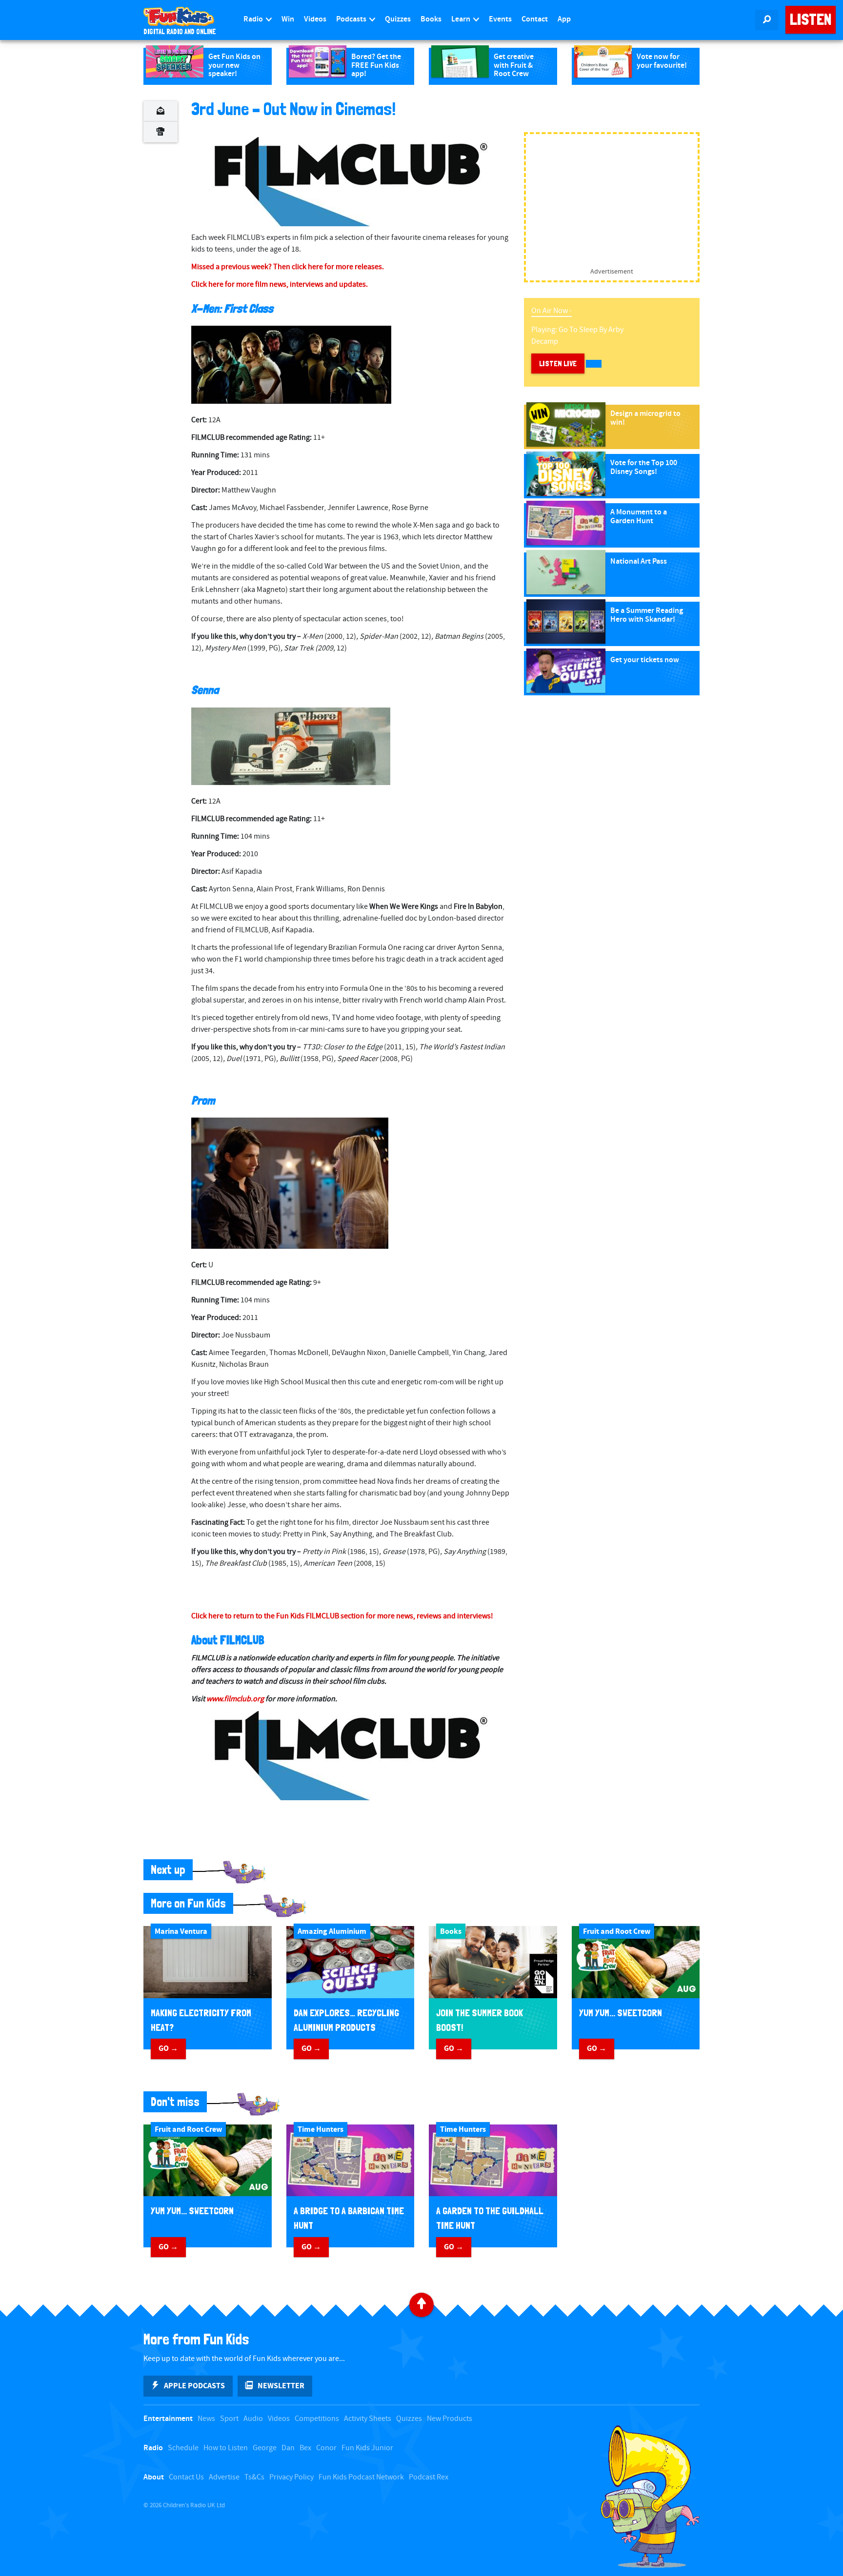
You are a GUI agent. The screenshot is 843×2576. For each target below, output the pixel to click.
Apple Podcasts (194, 2386)
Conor (326, 2448)
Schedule (183, 2448)
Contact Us (186, 2477)
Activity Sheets (368, 2419)
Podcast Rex (429, 2477)
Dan (288, 2448)
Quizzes (398, 19)
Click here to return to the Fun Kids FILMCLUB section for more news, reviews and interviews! (342, 1616)
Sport (229, 2419)
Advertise (224, 2477)
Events (500, 19)
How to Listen (226, 2448)
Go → (168, 2048)
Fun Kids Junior (367, 2448)
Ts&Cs (254, 2477)
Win (288, 19)
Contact (535, 19)
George (265, 2448)
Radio (254, 19)
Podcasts (352, 19)
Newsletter (281, 2386)
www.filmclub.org (235, 1699)
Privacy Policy (291, 2477)
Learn (462, 19)
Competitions (317, 2419)
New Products (450, 2419)
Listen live (558, 364)
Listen (811, 20)
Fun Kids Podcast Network (361, 2477)
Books (431, 19)
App (564, 19)
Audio (253, 2419)
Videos (315, 19)
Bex (305, 2448)
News (206, 2419)
